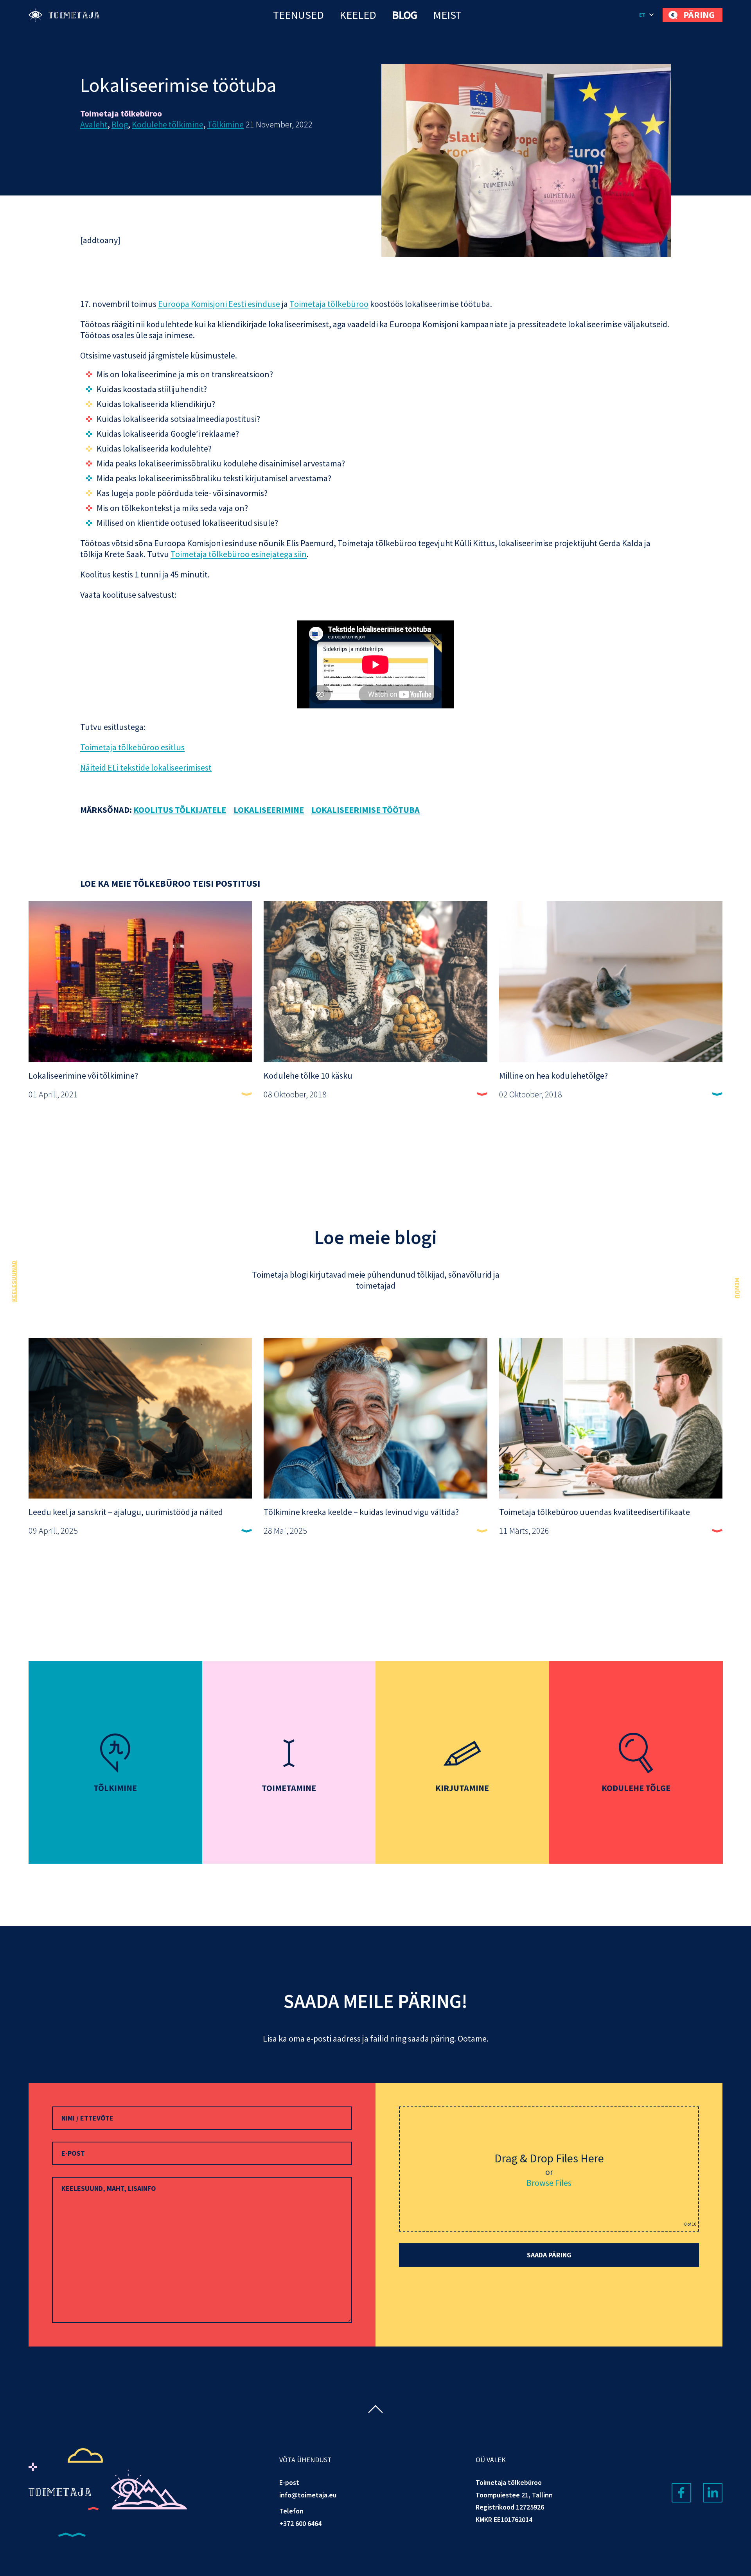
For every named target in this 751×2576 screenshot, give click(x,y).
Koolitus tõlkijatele (180, 810)
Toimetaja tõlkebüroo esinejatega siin (239, 554)
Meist (447, 15)
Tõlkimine (225, 124)
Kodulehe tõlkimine (168, 124)
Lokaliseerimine (269, 810)
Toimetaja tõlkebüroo (329, 304)
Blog (405, 15)
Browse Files (549, 2183)
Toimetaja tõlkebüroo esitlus (132, 747)
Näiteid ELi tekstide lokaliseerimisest (146, 767)
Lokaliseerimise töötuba (366, 810)
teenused (298, 15)
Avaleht (94, 124)
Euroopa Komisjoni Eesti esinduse (219, 304)
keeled (358, 15)
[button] (647, 15)
